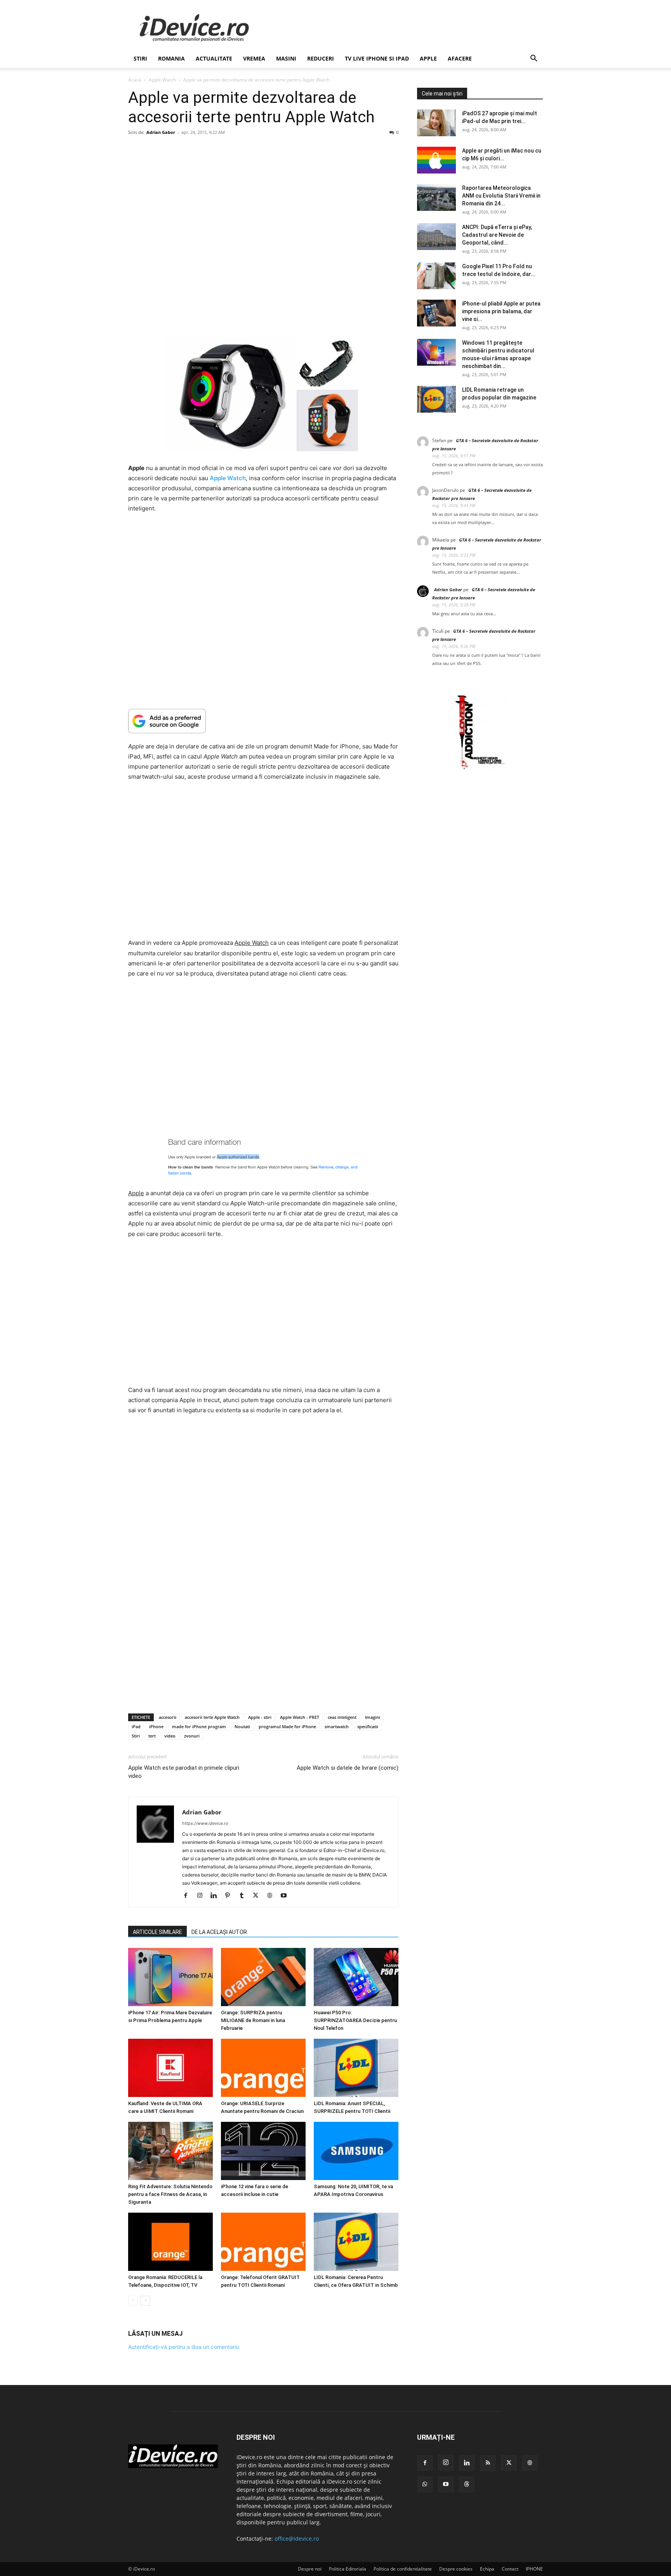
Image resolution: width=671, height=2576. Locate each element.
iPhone (156, 1726)
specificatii (368, 1726)
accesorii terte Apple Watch (212, 1717)
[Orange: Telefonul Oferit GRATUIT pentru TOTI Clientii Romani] (263, 2242)
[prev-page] (133, 2301)
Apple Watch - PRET (300, 1717)
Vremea (254, 58)
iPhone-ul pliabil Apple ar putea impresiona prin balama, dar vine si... (501, 311)
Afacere (460, 58)
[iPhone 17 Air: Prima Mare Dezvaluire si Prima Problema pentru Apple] (170, 1977)
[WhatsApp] (425, 2484)
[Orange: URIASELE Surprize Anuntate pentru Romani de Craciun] (263, 2068)
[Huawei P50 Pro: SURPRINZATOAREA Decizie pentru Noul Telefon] (356, 1977)
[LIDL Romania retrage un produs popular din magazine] (436, 399)
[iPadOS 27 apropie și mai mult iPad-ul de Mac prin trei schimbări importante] (436, 123)
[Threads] (467, 2484)
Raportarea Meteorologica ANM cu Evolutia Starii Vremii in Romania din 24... (501, 196)
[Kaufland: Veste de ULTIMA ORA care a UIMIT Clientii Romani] (170, 2068)
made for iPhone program (199, 1726)
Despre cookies (456, 2569)
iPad (136, 1726)
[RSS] (488, 2463)
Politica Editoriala (348, 2569)
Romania (171, 58)
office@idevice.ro (297, 2539)
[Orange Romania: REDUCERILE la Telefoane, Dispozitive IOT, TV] (170, 2242)
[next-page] (145, 2301)
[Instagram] (203, 1896)
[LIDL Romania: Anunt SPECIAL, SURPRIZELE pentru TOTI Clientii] (356, 2068)
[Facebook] (189, 1896)
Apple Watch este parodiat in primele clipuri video (184, 1772)
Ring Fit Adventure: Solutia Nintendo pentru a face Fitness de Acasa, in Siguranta (170, 2194)
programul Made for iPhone (287, 1726)
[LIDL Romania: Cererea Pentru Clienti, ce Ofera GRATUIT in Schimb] (356, 2242)
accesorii (168, 1717)
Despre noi (310, 2569)
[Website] (272, 1896)
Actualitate (214, 58)
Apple (428, 58)
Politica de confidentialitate (403, 2569)
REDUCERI (321, 58)
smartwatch (337, 1726)
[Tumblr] (244, 1896)
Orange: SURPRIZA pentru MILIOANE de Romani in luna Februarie (253, 2020)
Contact (510, 2569)
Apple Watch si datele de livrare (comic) (348, 1768)
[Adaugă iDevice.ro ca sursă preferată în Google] (263, 721)
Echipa (487, 2569)
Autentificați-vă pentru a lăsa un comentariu (184, 2347)
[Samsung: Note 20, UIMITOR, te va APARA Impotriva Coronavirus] (356, 2151)
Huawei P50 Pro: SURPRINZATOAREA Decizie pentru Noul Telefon (355, 2020)
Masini (286, 58)
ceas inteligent (342, 1717)
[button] (534, 59)
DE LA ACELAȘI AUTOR (219, 1932)
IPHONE (534, 2569)
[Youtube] (286, 1896)
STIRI (140, 58)
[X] (258, 1896)
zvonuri (192, 1736)
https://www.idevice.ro (205, 1823)
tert (152, 1736)
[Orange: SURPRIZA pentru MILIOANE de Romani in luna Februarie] (263, 1977)
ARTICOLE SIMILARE (157, 1932)
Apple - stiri (260, 1717)
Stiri (136, 1736)
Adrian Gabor (161, 132)
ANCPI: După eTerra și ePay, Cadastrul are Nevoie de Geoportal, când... (497, 235)
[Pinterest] (230, 1896)
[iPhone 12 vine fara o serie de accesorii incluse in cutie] (263, 2151)
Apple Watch (162, 80)
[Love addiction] (480, 770)
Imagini (373, 1717)
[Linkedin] (216, 1896)
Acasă (135, 80)
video (170, 1736)
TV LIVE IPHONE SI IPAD (377, 58)
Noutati (242, 1726)
